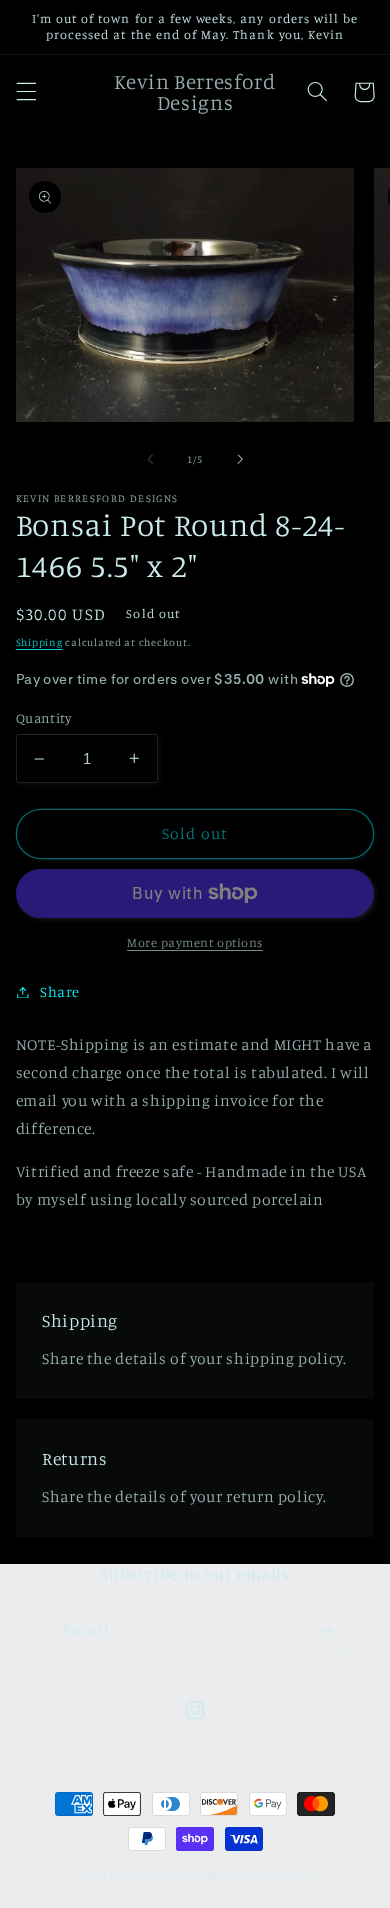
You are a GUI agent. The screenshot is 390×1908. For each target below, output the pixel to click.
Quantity (43, 718)
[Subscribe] (326, 1631)
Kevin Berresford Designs (166, 1875)
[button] (26, 92)
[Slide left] (150, 459)
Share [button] (60, 991)
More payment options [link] (195, 942)
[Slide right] (240, 459)
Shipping (39, 642)
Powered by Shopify (268, 1875)
